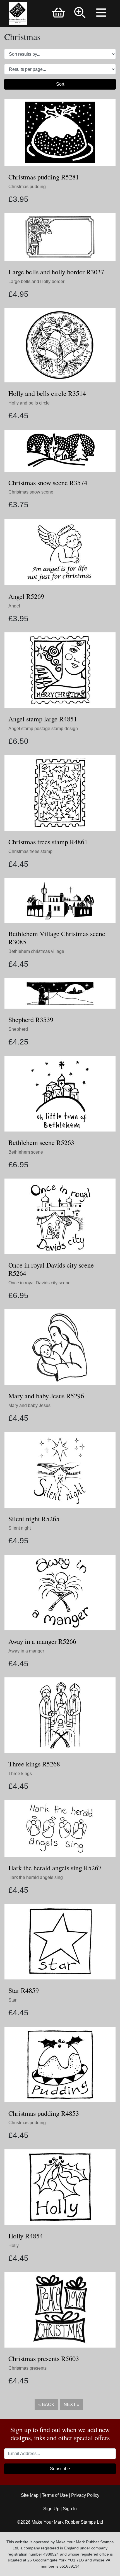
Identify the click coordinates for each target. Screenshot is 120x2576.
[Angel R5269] (60, 552)
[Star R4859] (60, 1941)
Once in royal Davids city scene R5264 (51, 1269)
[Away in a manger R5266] (60, 1592)
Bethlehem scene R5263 (41, 1142)
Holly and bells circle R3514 (47, 393)
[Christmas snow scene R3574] (60, 450)
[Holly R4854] (60, 2187)
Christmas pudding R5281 (44, 177)
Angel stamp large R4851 (43, 719)
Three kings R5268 (34, 1764)
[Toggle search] (80, 13)
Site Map (30, 2495)
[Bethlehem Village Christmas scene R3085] (60, 900)
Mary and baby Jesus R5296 (46, 1396)
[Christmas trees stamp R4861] (60, 793)
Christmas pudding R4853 (44, 2113)
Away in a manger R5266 (42, 1641)
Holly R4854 (26, 2236)
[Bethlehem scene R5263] (60, 1093)
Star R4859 (24, 1990)
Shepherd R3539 (31, 1020)
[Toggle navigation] (102, 13)
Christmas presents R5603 (44, 2358)
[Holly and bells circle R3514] (60, 345)
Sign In (70, 2509)
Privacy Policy (85, 2495)
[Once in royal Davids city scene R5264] (60, 1216)
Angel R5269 (26, 596)
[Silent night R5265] (60, 1470)
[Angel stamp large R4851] (60, 670)
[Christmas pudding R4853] (60, 2064)
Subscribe (60, 2469)
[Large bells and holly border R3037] (60, 237)
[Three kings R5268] (60, 1715)
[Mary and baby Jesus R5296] (60, 1347)
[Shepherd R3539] (60, 993)
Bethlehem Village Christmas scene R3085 (57, 938)
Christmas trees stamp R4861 (48, 842)
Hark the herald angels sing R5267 (55, 1868)
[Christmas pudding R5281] (60, 132)
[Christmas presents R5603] (60, 2310)
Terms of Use (55, 2495)
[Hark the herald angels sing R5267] (60, 1828)
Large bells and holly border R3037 (56, 272)
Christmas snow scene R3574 (48, 483)
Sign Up (51, 2509)
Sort (60, 84)
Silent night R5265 (34, 1519)
